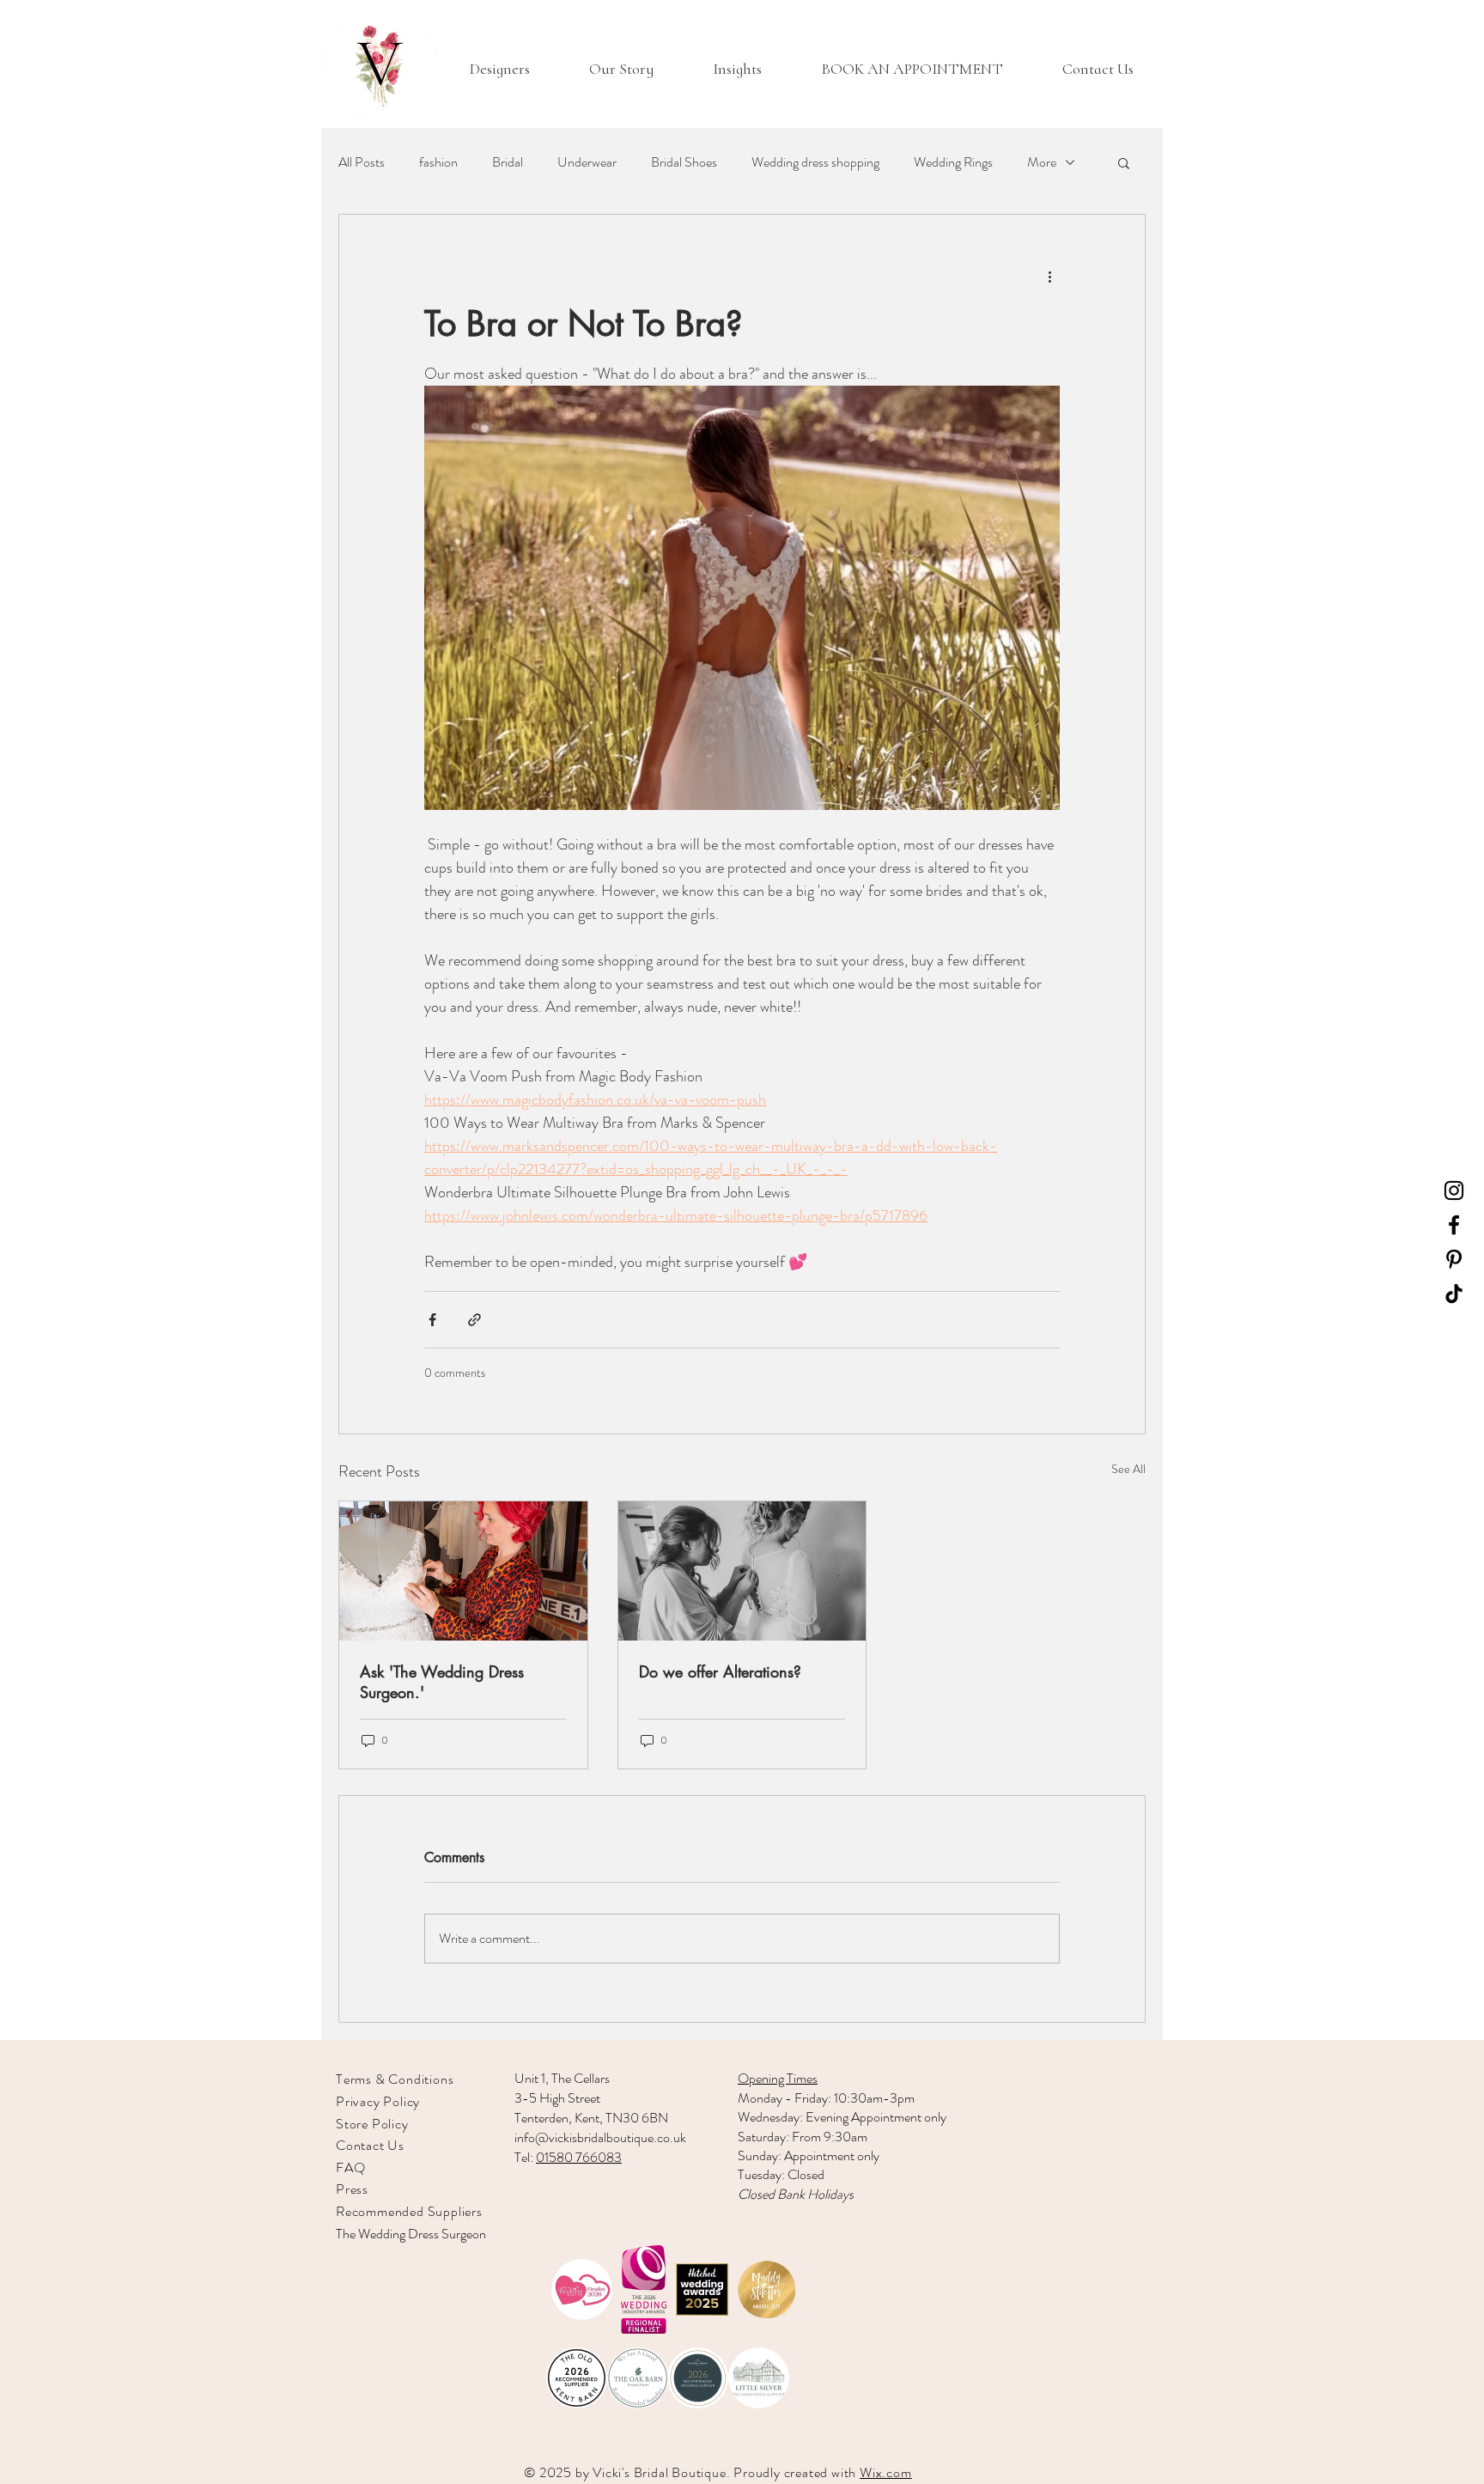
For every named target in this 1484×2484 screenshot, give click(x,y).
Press (352, 2189)
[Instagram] (1454, 1190)
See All (1128, 1469)
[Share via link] (474, 1320)
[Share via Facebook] (432, 1320)
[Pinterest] (1454, 1259)
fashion (438, 162)
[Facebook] (1454, 1225)
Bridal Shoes (684, 162)
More (1042, 162)
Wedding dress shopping (815, 162)
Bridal (508, 162)
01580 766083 (579, 2157)
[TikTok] (1454, 1294)
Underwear (587, 162)
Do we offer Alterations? (720, 1671)
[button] (1124, 162)
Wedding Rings (953, 162)
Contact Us (370, 2145)
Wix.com (886, 2472)
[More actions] (1049, 277)
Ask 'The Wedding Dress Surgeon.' (442, 1682)
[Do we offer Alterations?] (742, 1571)
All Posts (362, 162)
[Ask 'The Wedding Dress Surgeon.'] (463, 1571)
